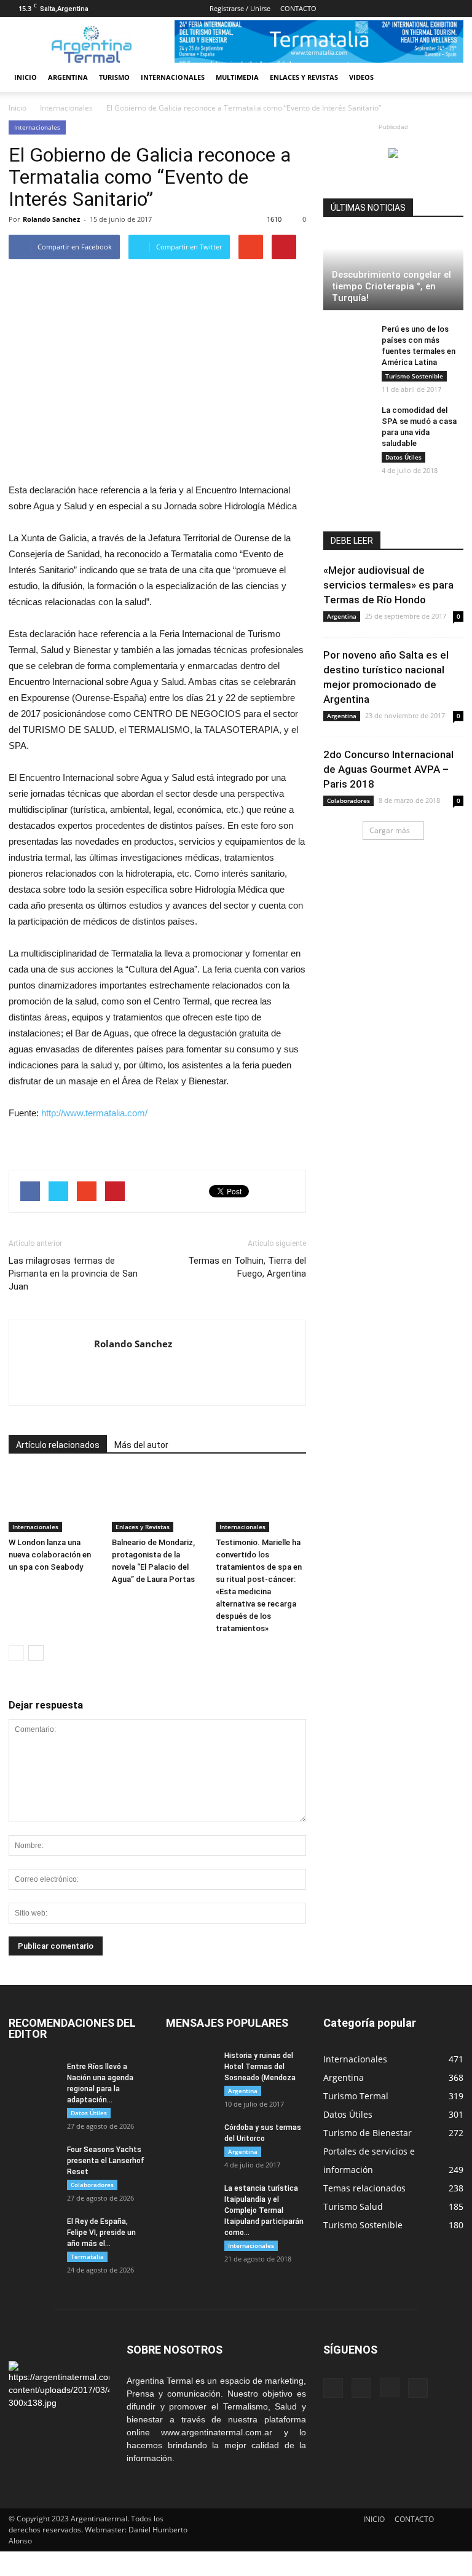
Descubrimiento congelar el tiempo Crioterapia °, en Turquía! (391, 286)
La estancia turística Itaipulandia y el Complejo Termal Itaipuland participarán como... (264, 2210)
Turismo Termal (356, 2096)
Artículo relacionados (58, 1445)
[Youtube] (104, 1369)
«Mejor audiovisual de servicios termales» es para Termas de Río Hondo (388, 585)
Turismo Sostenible (414, 376)
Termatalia (87, 2257)
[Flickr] (414, 9)
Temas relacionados (364, 2188)
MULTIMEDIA (237, 77)
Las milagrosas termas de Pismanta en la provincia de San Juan (73, 1274)
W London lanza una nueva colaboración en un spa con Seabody (50, 1555)
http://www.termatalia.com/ (94, 1113)
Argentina (342, 616)
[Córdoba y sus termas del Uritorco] (191, 2139)
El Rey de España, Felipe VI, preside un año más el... (101, 2233)
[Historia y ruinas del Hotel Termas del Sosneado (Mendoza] (191, 2067)
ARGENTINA (68, 77)
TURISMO (114, 77)
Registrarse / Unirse (240, 8)
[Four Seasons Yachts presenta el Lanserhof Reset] (33, 2161)
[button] (449, 77)
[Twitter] (454, 9)
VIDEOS (361, 77)
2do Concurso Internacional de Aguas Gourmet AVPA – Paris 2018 (388, 769)
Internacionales (37, 127)
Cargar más (390, 830)
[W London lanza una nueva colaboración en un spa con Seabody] (54, 1501)
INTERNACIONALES (173, 77)
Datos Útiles (403, 457)
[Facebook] (393, 9)
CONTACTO (298, 8)
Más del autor (141, 1445)
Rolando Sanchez (51, 219)
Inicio (18, 108)
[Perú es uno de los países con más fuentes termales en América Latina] (348, 341)
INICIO (26, 77)
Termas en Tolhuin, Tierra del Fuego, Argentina (247, 1267)
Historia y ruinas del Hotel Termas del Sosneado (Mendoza (260, 2067)
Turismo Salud (353, 2206)
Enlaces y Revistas (143, 1527)
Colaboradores (348, 801)
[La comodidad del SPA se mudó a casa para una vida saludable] (348, 422)
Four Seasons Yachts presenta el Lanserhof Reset (106, 2161)
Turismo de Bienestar (368, 2133)
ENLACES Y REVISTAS (304, 77)
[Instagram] (434, 9)
